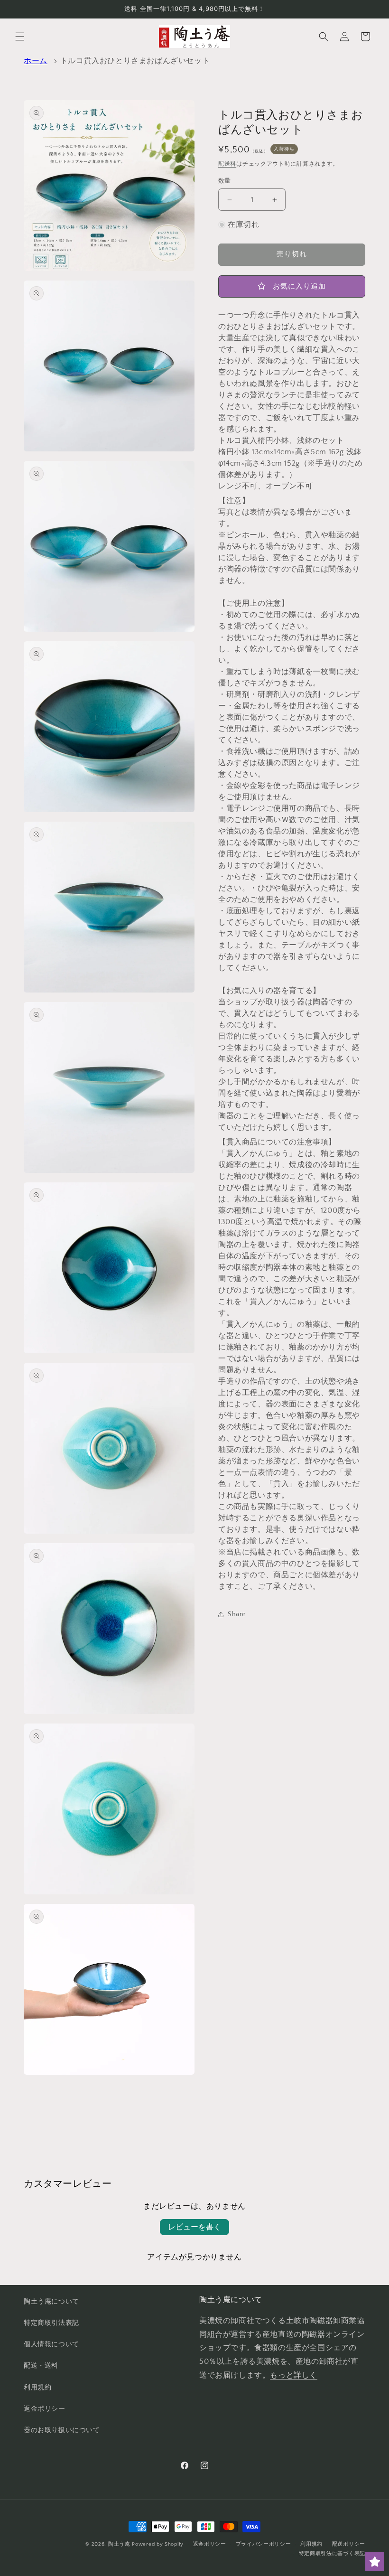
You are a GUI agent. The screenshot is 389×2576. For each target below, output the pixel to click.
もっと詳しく (294, 2375)
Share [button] (237, 1614)
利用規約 (37, 2388)
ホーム (36, 61)
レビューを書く (194, 2227)
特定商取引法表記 (51, 2323)
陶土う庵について (51, 2302)
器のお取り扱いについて (62, 2430)
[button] (20, 37)
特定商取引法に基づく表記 (332, 2554)
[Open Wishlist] (375, 2562)
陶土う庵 (119, 2544)
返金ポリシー (45, 2409)
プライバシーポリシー (264, 2544)
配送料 (227, 164)
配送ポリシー (349, 2544)
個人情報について (51, 2344)
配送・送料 (41, 2366)
